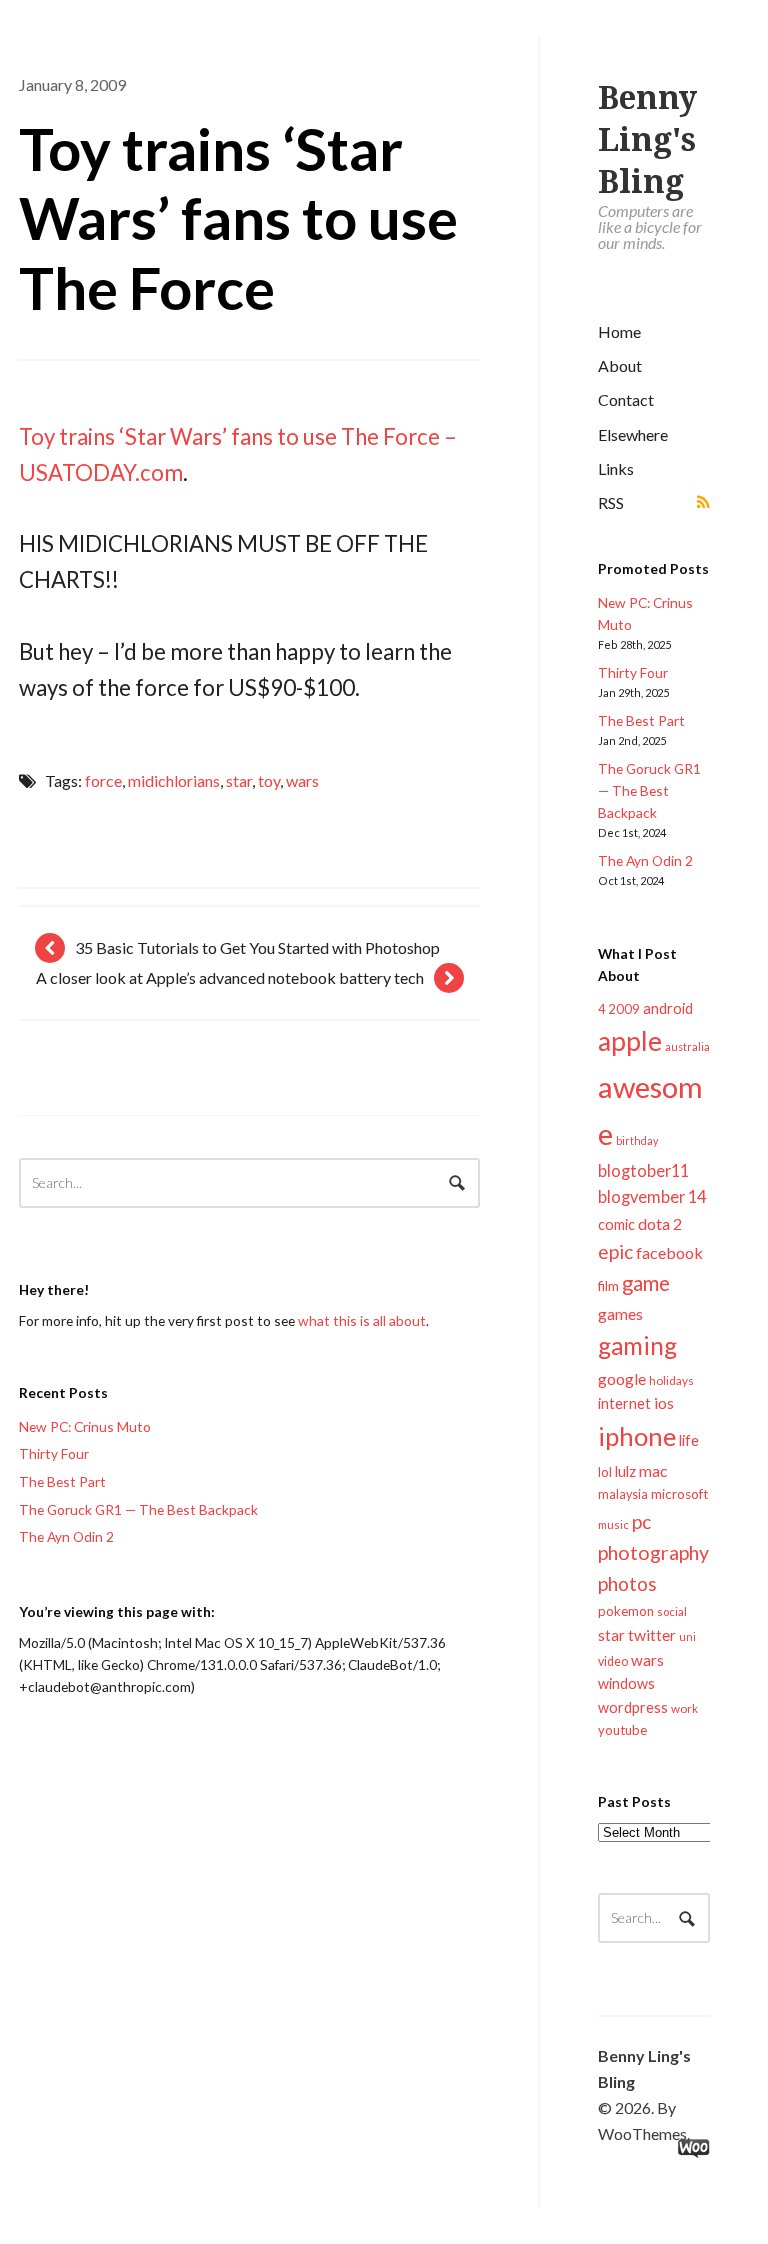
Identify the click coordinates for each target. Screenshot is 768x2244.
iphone (637, 1436)
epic (615, 1251)
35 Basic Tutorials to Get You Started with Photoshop (257, 947)
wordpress (633, 1707)
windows (626, 1683)
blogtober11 (643, 1170)
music (613, 1524)
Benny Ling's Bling (647, 140)
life (689, 1440)
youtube (622, 1730)
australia (687, 1046)
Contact (626, 399)
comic (616, 1224)
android (668, 1008)
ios (664, 1403)
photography (653, 1552)
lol (605, 1472)
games (620, 1313)
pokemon (626, 1611)
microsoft (680, 1494)
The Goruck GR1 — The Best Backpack (649, 790)
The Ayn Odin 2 (645, 860)
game (646, 1283)
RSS (611, 502)
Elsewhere (633, 434)
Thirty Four (633, 672)
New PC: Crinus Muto (85, 1426)
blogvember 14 (652, 1196)
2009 (624, 1009)
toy (269, 780)
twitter (652, 1634)
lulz (625, 1471)
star (611, 1635)
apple (630, 1041)
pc (641, 1521)
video (613, 1661)
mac (653, 1470)
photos (627, 1583)
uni (687, 1636)
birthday (637, 1140)
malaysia (623, 1494)
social (672, 1611)
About (620, 365)
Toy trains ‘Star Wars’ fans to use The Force (238, 218)
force (103, 780)
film (608, 1286)
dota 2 (660, 1223)
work (684, 1708)
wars (647, 1660)
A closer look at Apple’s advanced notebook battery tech (230, 977)
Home (619, 331)
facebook (669, 1252)
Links (616, 468)
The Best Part (641, 720)
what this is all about (362, 1320)
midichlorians (174, 780)
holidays (671, 1380)
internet (624, 1403)
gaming (637, 1345)
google (622, 1378)
